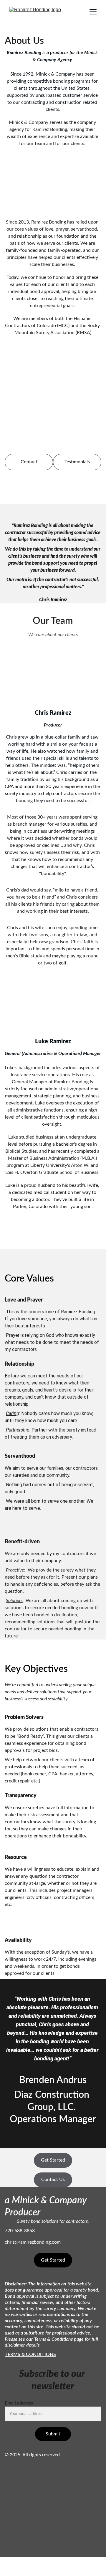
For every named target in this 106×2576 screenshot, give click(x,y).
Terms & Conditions (53, 2339)
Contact (29, 462)
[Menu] (93, 12)
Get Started (53, 2160)
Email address (19, 2403)
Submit (53, 2434)
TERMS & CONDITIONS (30, 2355)
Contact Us (53, 2180)
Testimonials (77, 462)
